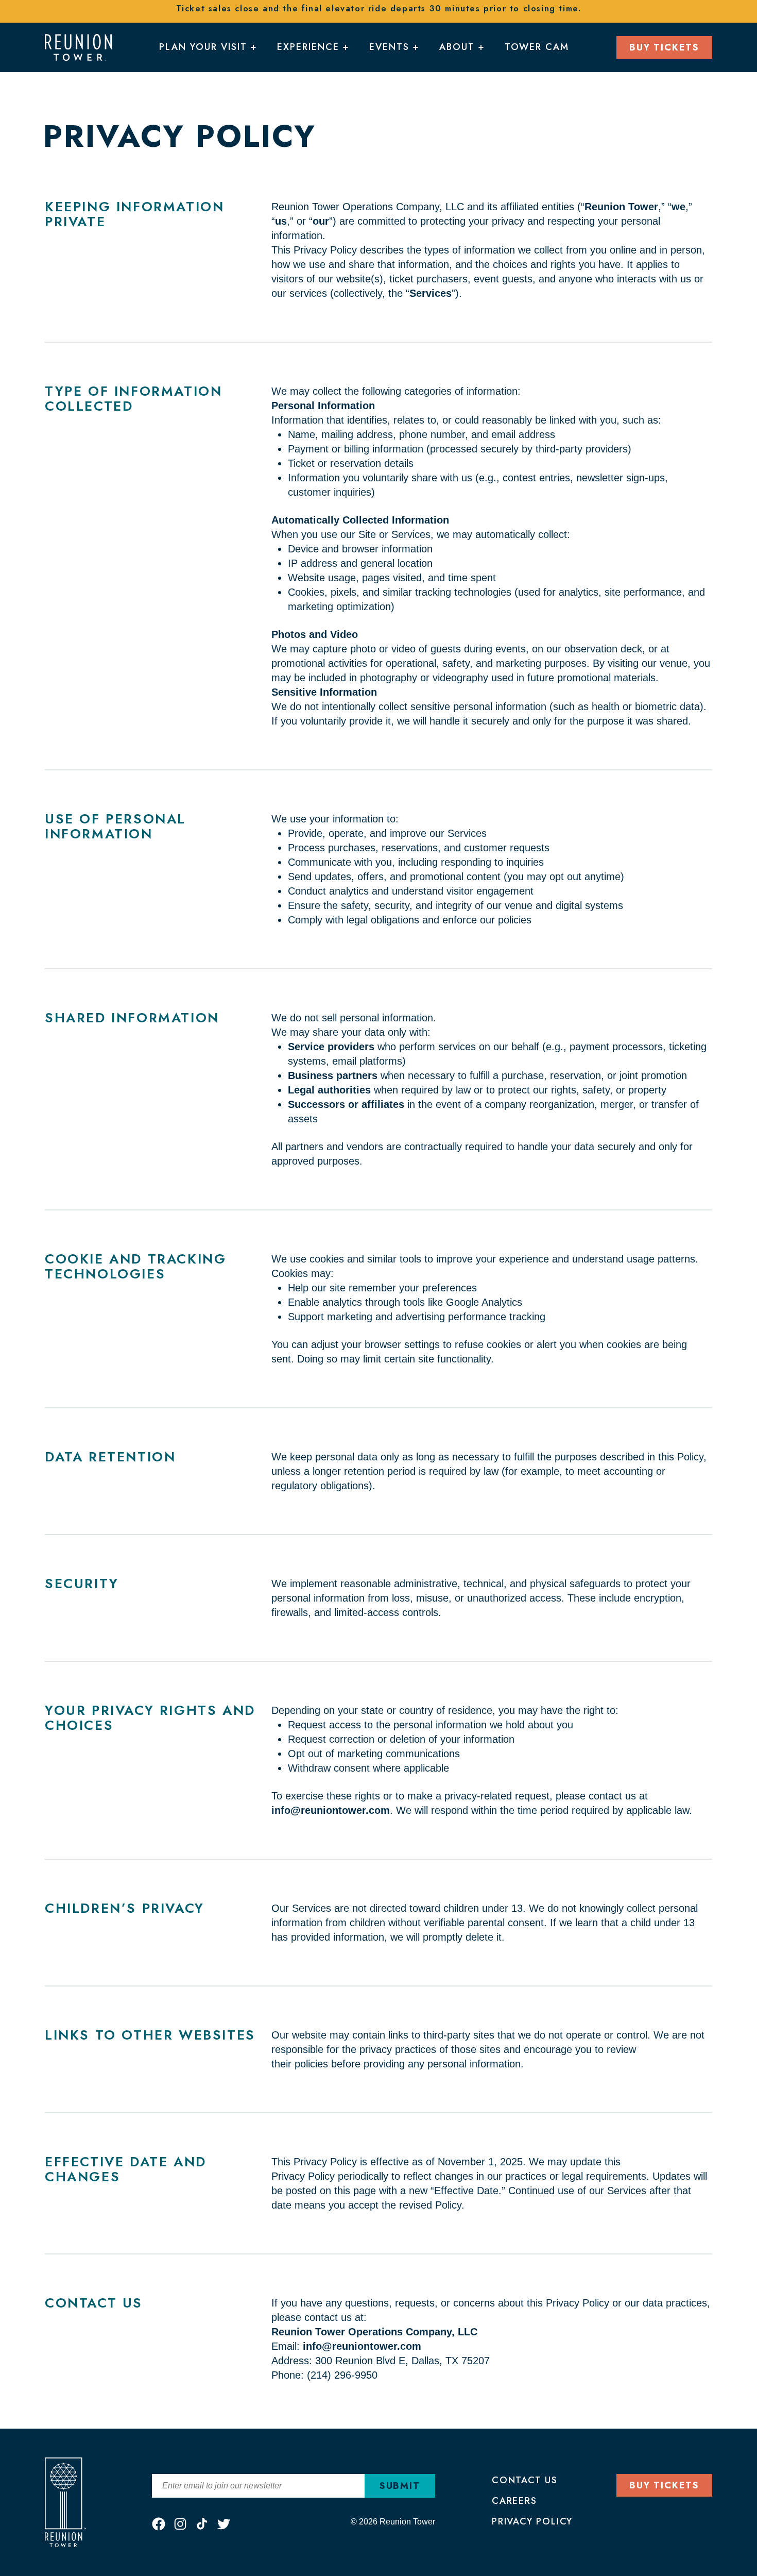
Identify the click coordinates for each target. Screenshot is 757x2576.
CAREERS (514, 2501)
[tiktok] (202, 2524)
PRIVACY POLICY (532, 2521)
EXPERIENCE (308, 47)
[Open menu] (252, 49)
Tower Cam (537, 47)
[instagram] (180, 2524)
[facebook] (159, 2524)
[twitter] (223, 2524)
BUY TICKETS (664, 47)
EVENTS (389, 47)
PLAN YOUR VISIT (203, 47)
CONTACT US (525, 2480)
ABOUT (457, 47)
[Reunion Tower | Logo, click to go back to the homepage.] (78, 46)
